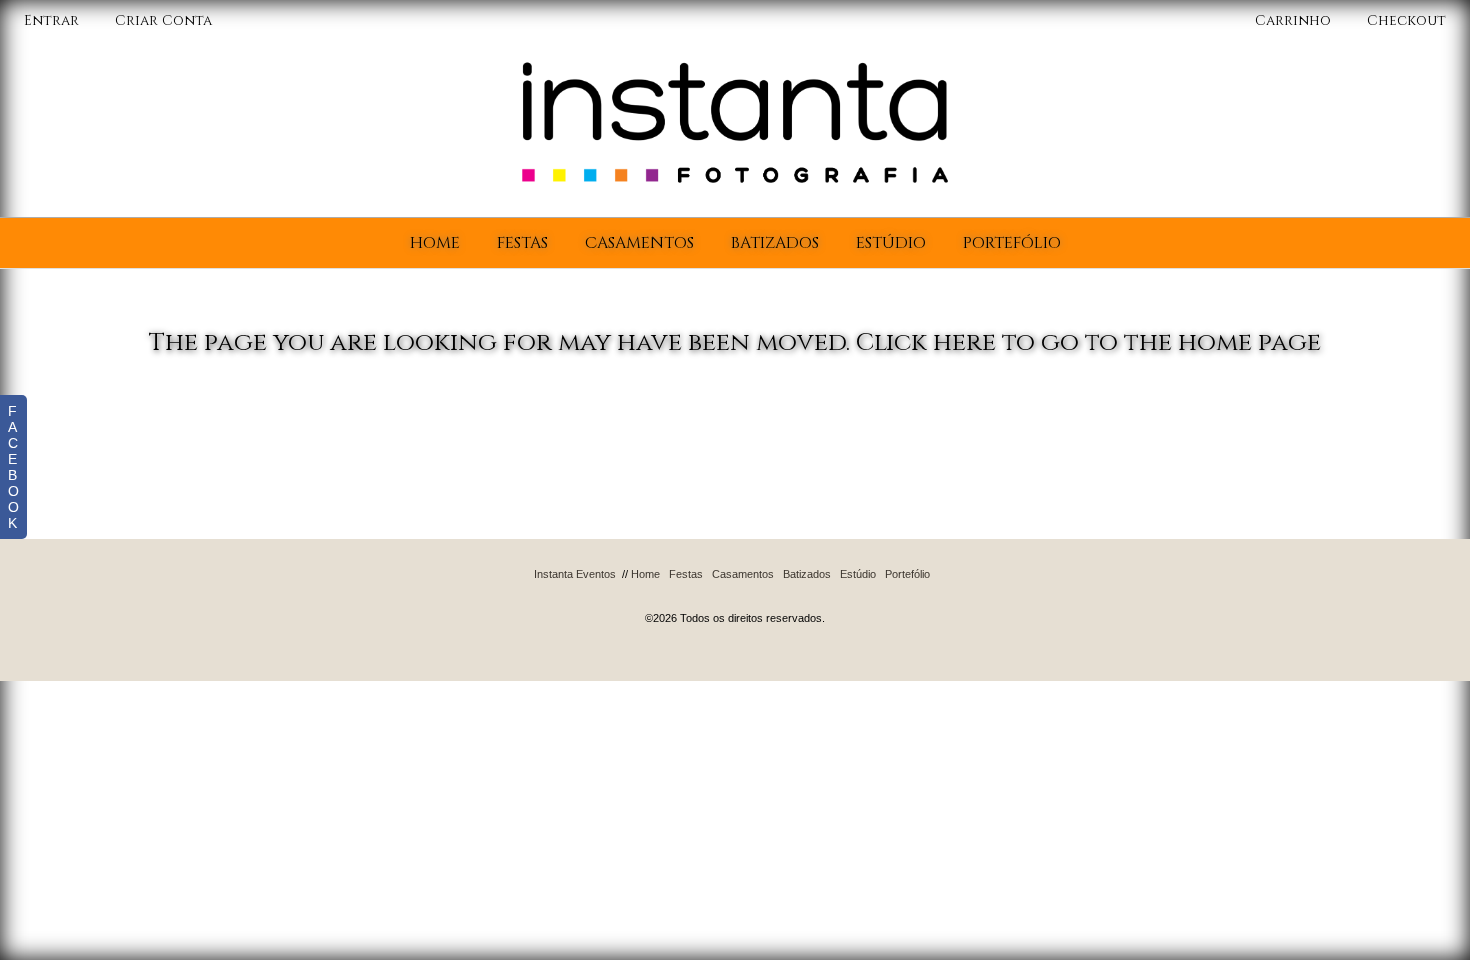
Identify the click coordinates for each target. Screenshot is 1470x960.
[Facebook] (711, 596)
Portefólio (1012, 243)
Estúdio (891, 243)
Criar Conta (163, 20)
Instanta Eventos (575, 574)
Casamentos (639, 243)
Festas (522, 243)
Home (435, 243)
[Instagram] (759, 596)
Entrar (51, 20)
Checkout (1406, 20)
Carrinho (1295, 20)
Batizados (775, 243)
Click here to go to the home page (1088, 342)
